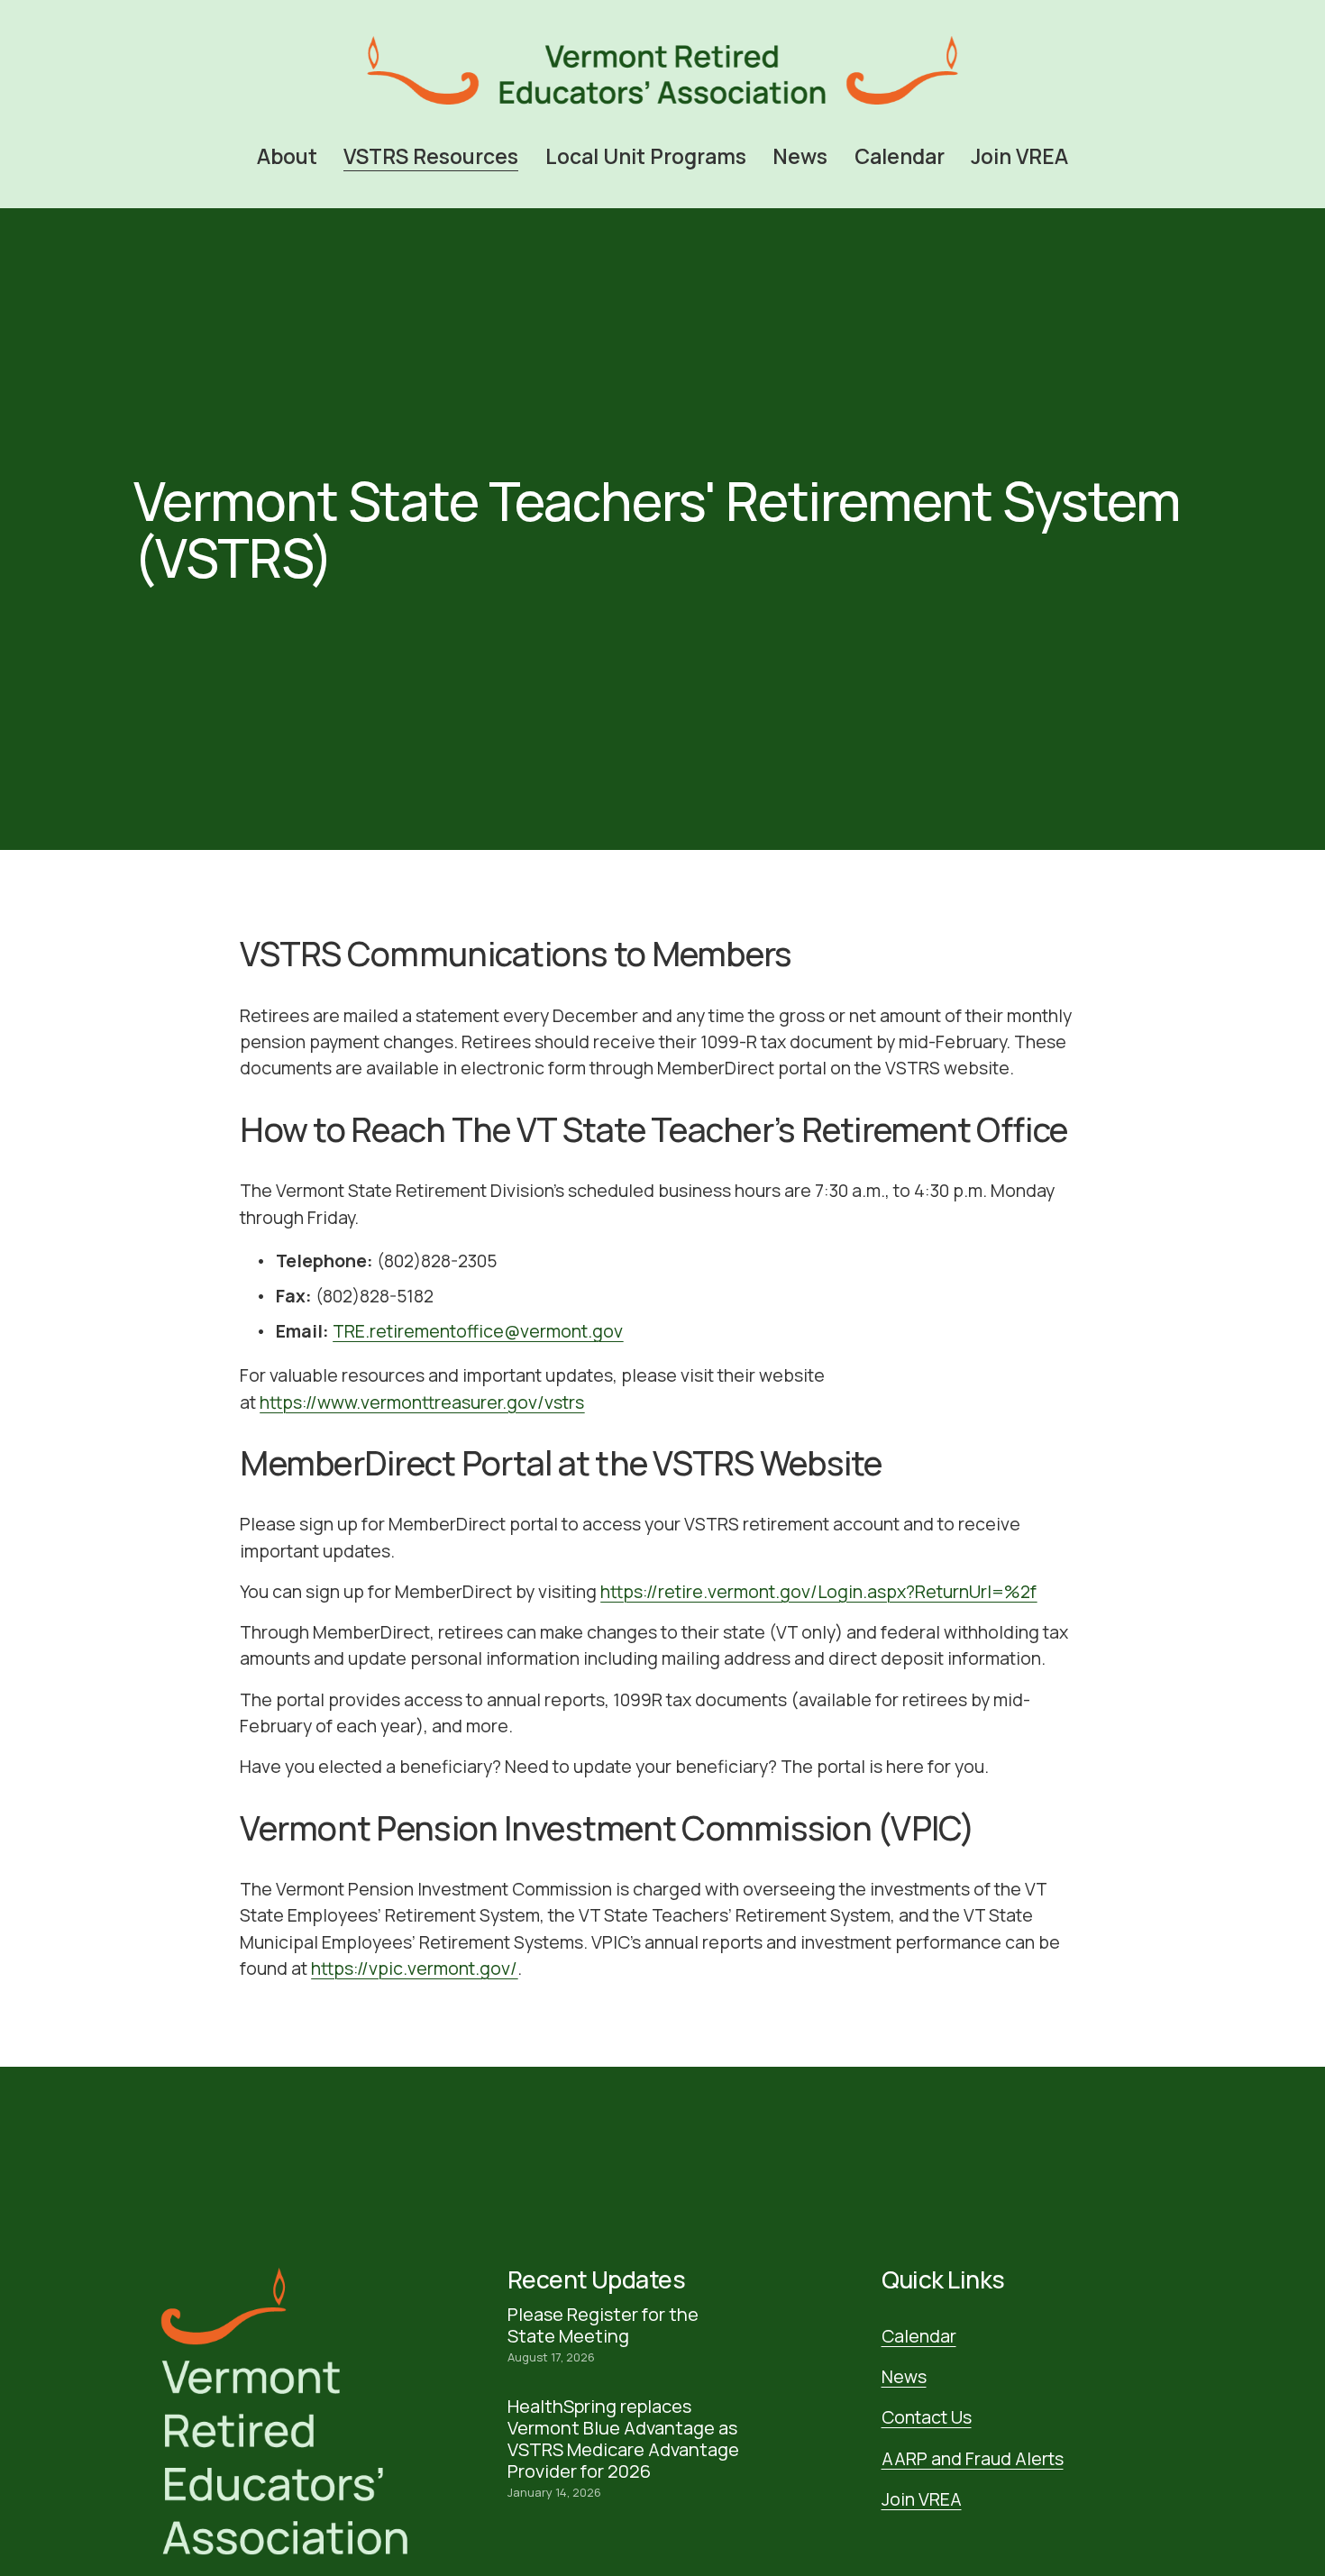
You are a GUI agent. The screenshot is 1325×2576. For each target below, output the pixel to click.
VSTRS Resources (431, 156)
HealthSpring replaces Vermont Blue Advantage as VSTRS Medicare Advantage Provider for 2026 (623, 2439)
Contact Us (927, 2417)
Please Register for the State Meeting (603, 2325)
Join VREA (1019, 156)
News (800, 156)
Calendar (900, 156)
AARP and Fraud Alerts (973, 2458)
